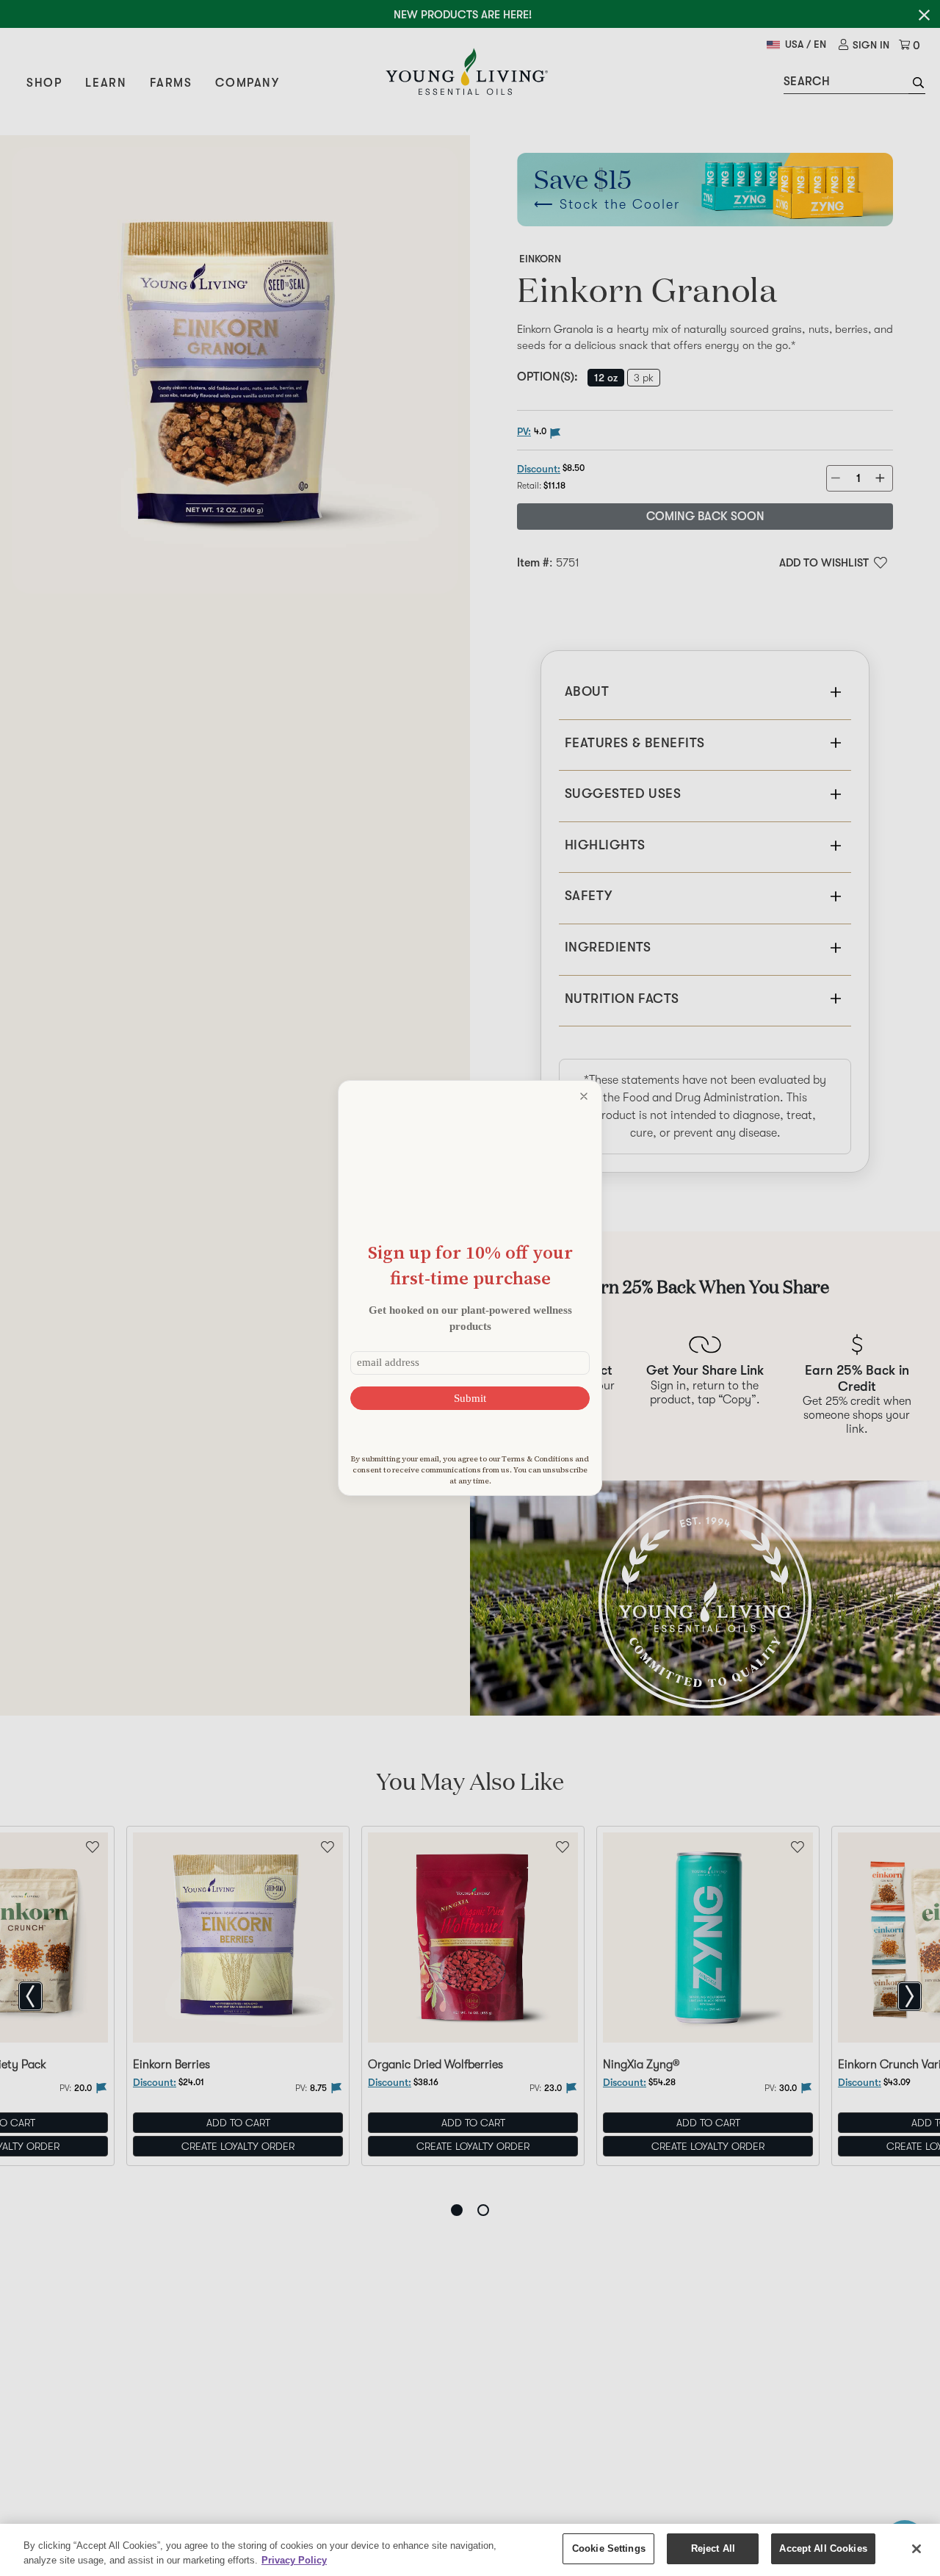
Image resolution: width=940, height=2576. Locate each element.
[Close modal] (584, 1096)
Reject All (713, 2548)
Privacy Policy (294, 2560)
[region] (470, 2550)
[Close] (916, 2549)
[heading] (470, 1265)
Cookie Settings (609, 2548)
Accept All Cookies (823, 2548)
